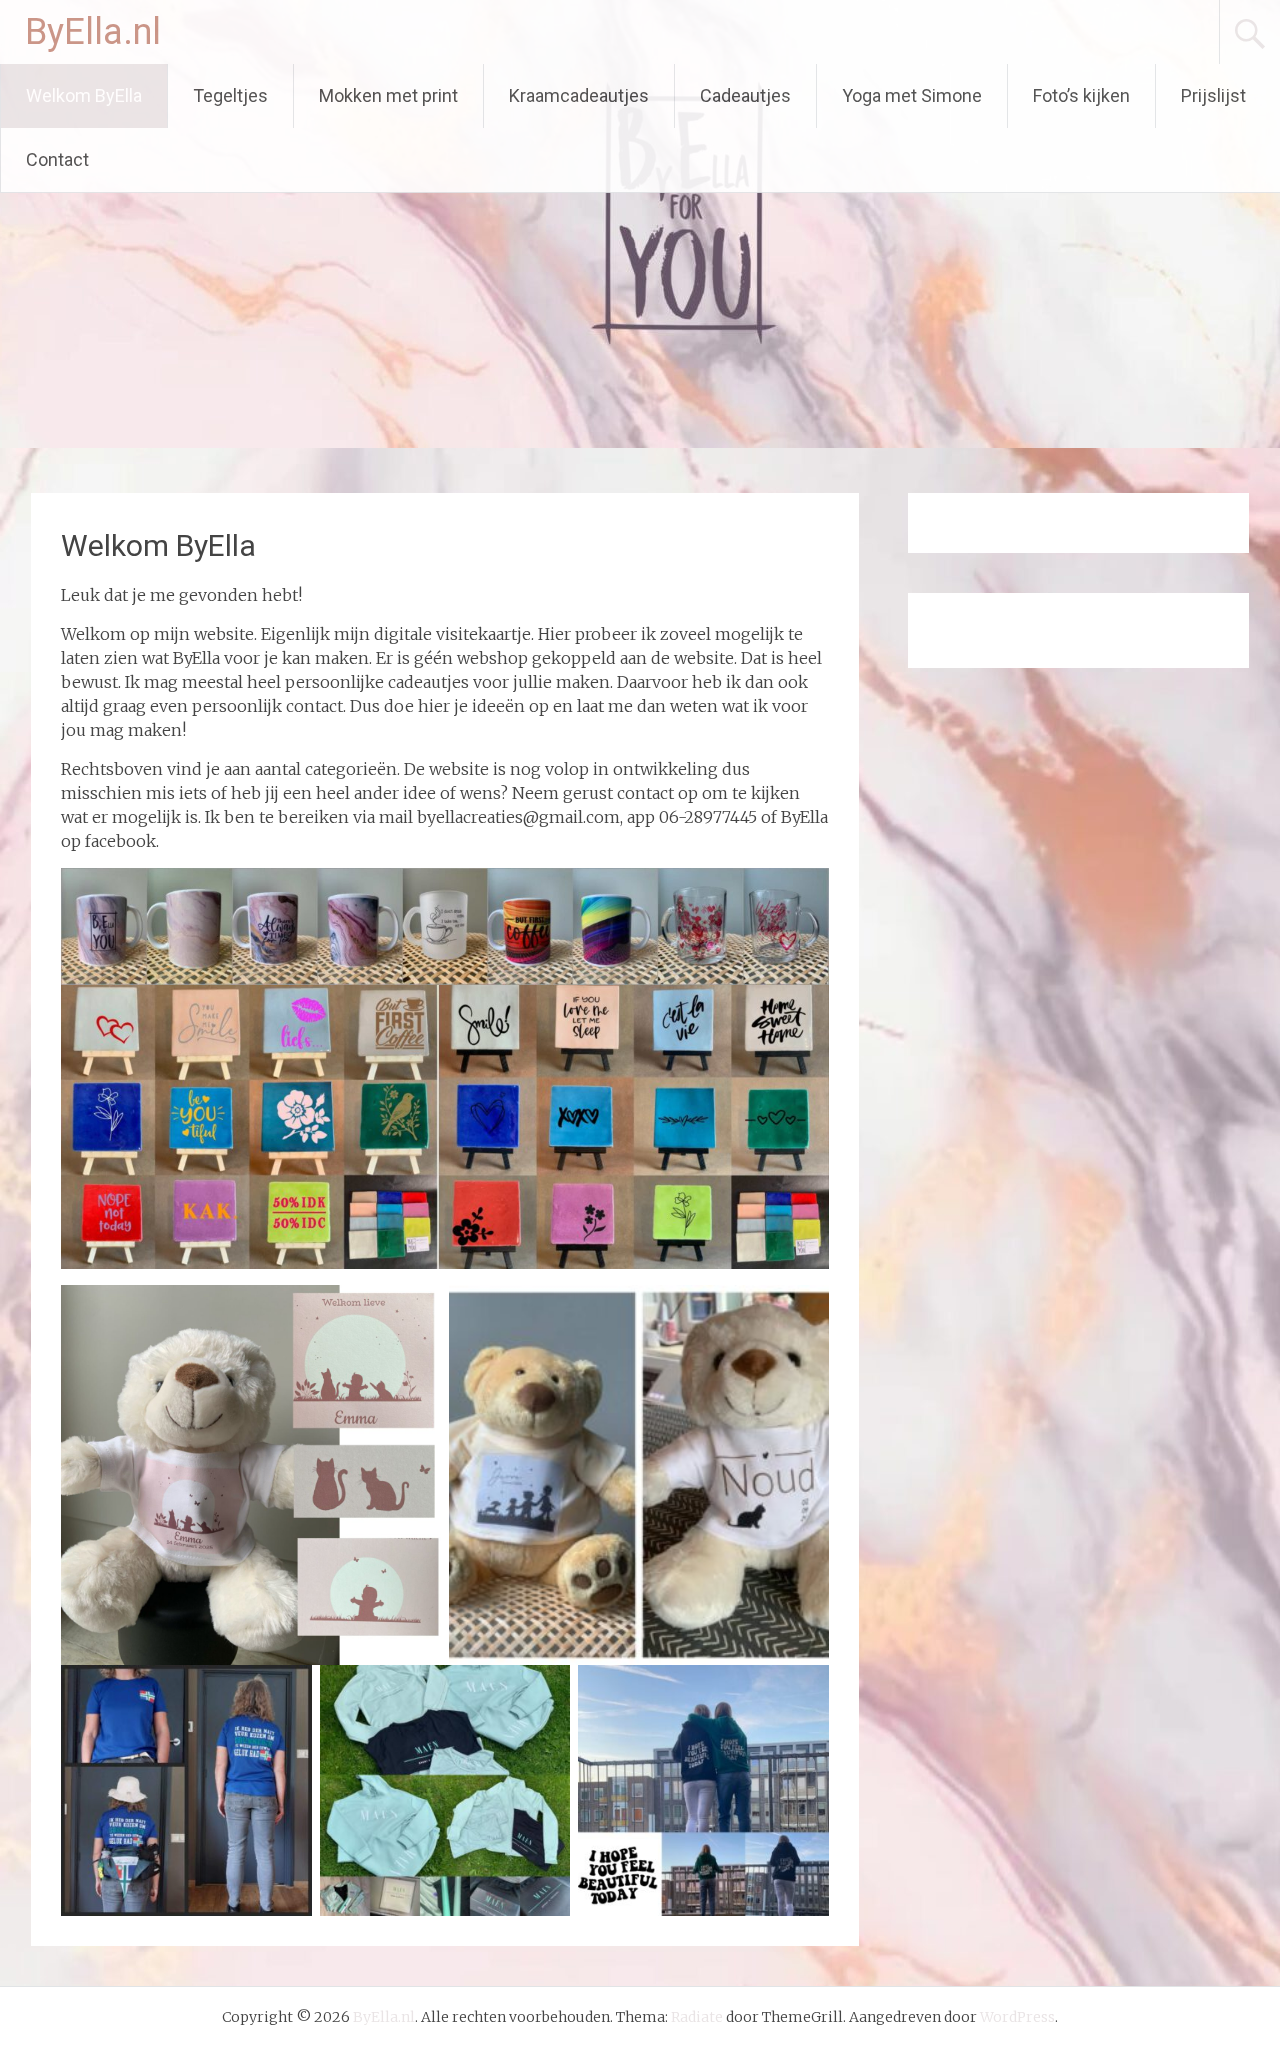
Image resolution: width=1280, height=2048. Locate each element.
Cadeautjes (745, 95)
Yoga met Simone (912, 95)
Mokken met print (388, 95)
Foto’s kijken (1081, 95)
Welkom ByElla (84, 95)
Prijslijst (1213, 95)
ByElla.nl (93, 32)
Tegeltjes (230, 95)
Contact (57, 159)
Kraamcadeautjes (579, 95)
